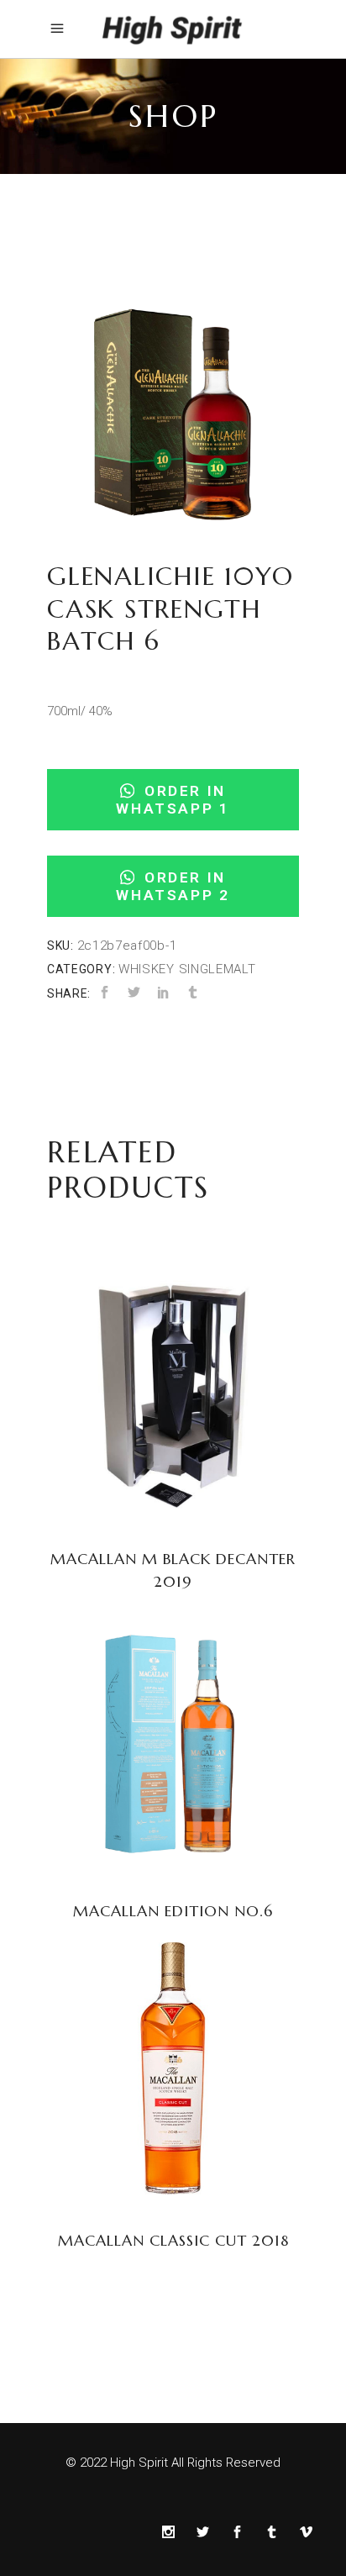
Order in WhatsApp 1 (173, 800)
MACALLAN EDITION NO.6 (173, 1911)
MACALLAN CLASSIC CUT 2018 (173, 2240)
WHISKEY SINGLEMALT (187, 969)
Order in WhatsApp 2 (173, 886)
